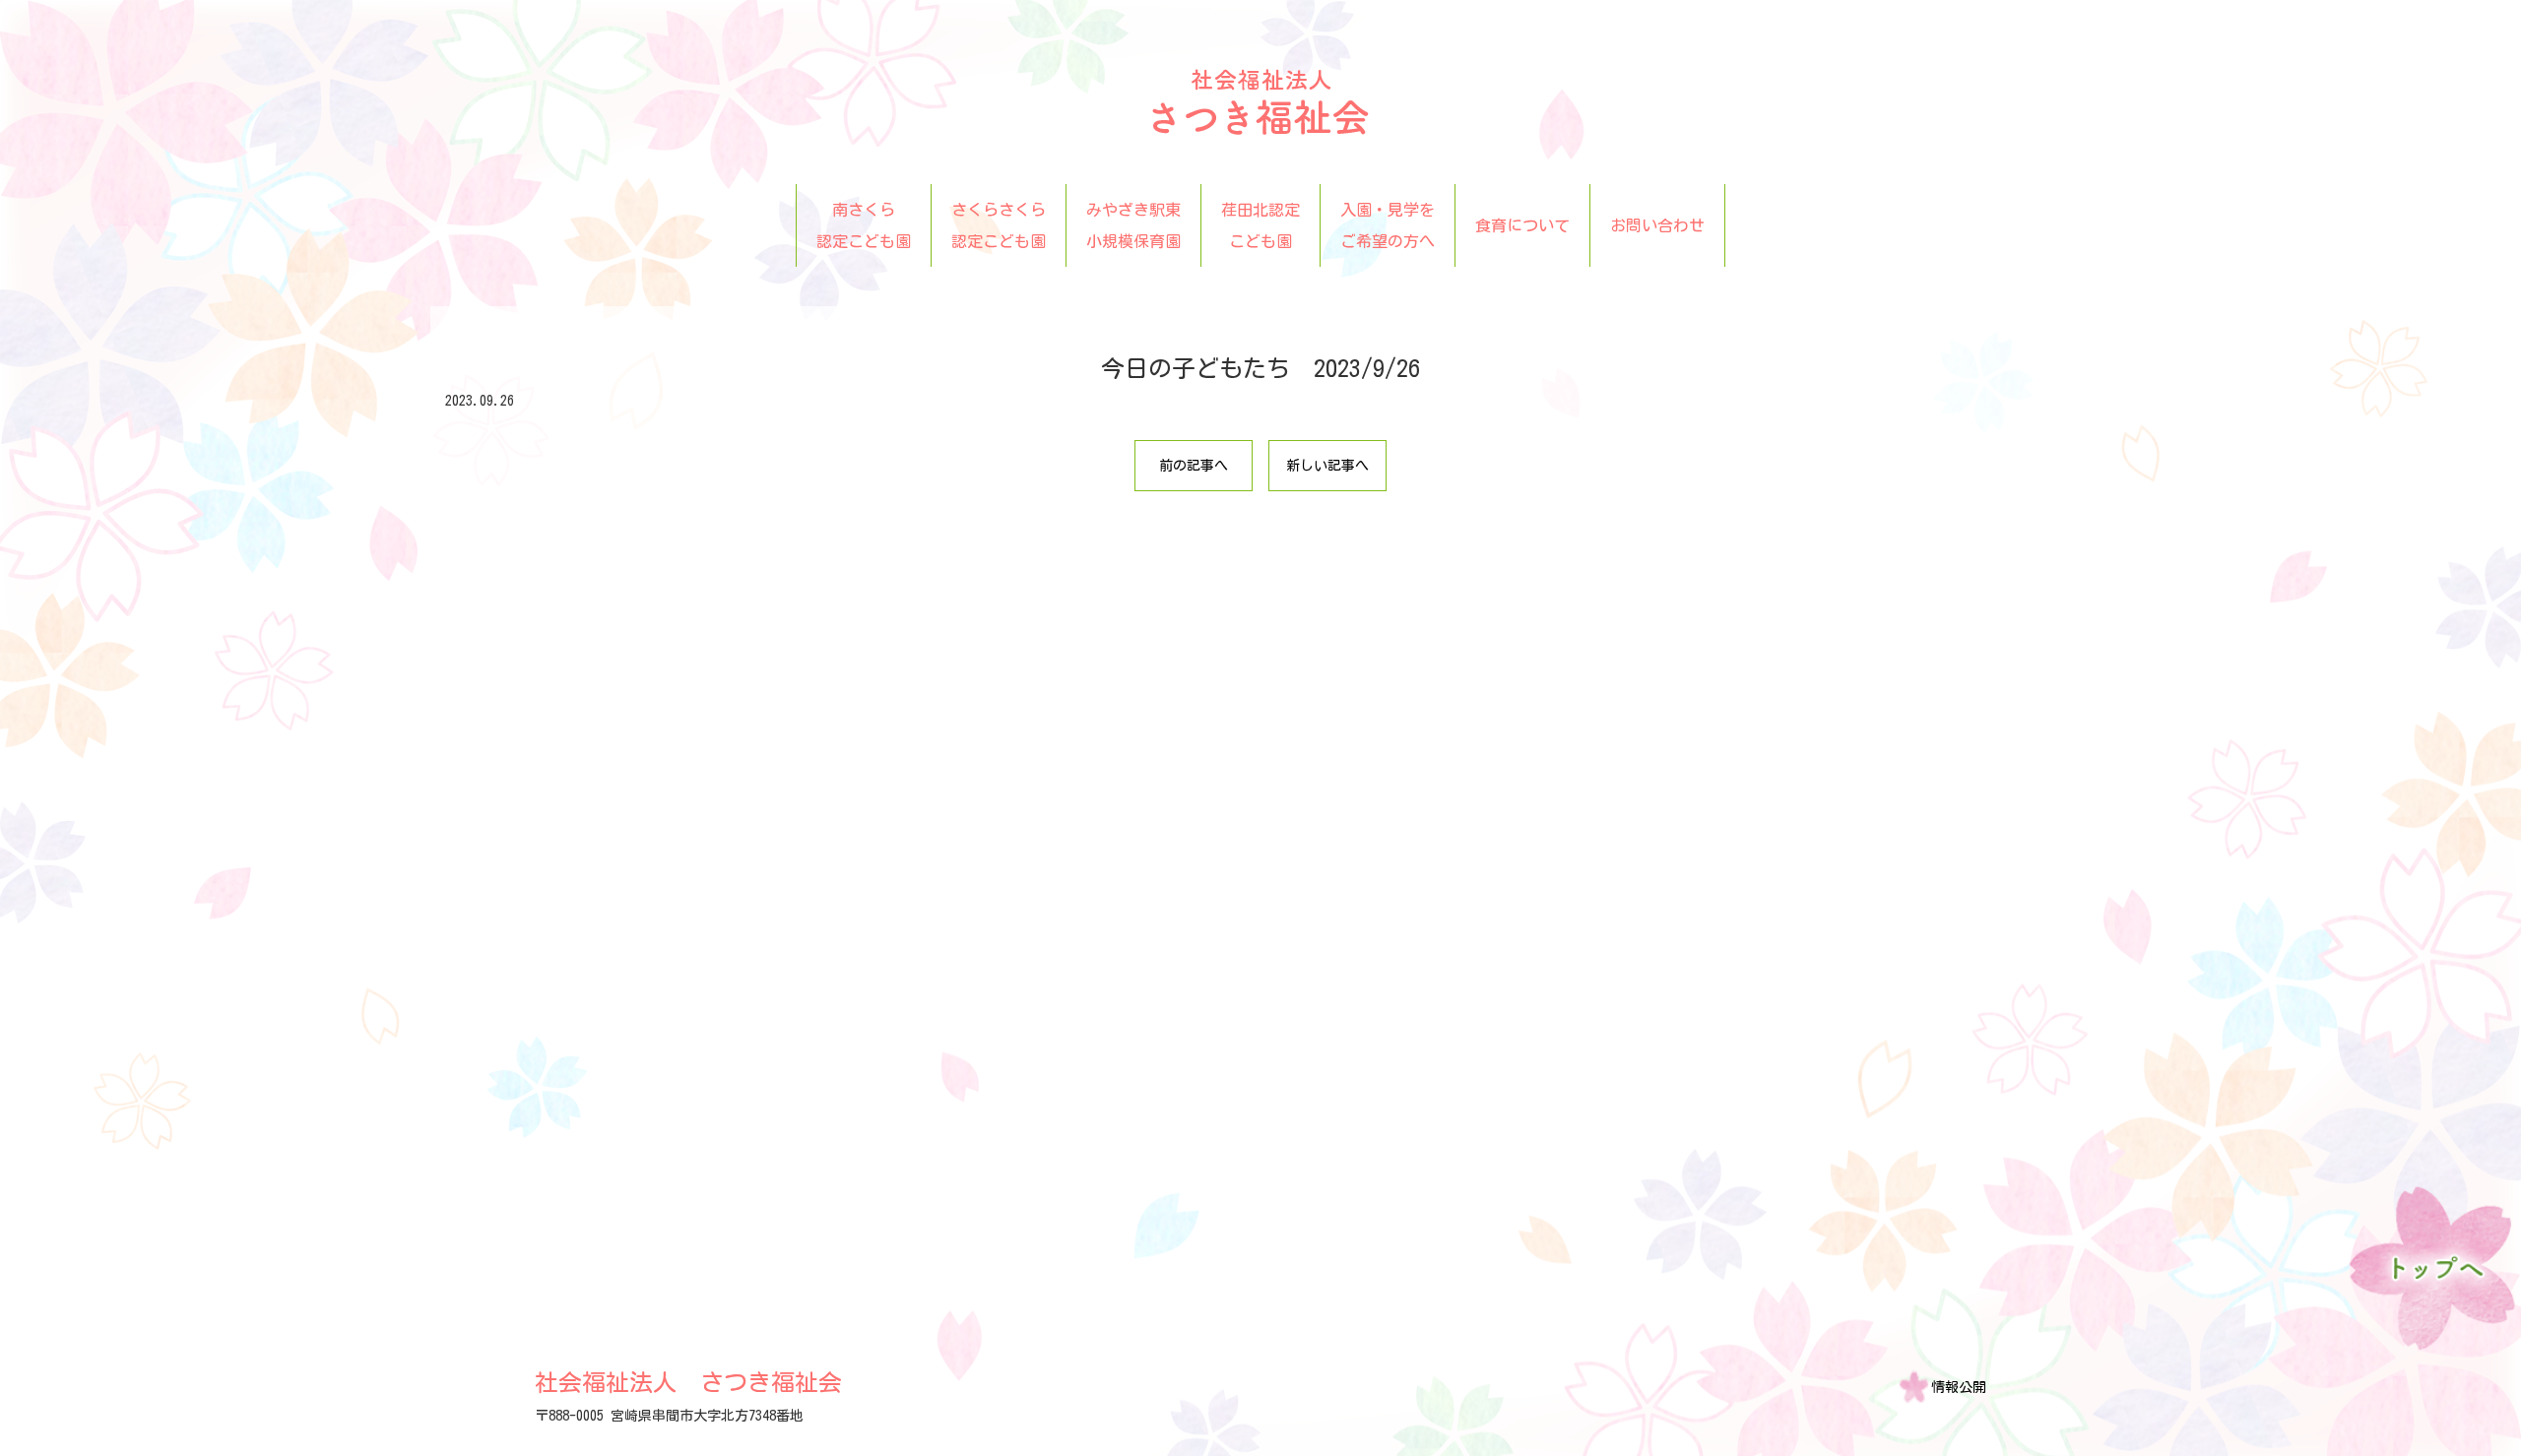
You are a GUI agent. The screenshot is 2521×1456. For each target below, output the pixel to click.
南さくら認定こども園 (864, 225)
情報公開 (1959, 1387)
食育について (1522, 225)
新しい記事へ (1327, 466)
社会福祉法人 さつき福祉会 (688, 1382)
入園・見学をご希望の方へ (1388, 225)
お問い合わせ (1657, 225)
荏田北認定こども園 (1260, 225)
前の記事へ (1194, 466)
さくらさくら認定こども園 (999, 225)
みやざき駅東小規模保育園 (1133, 225)
